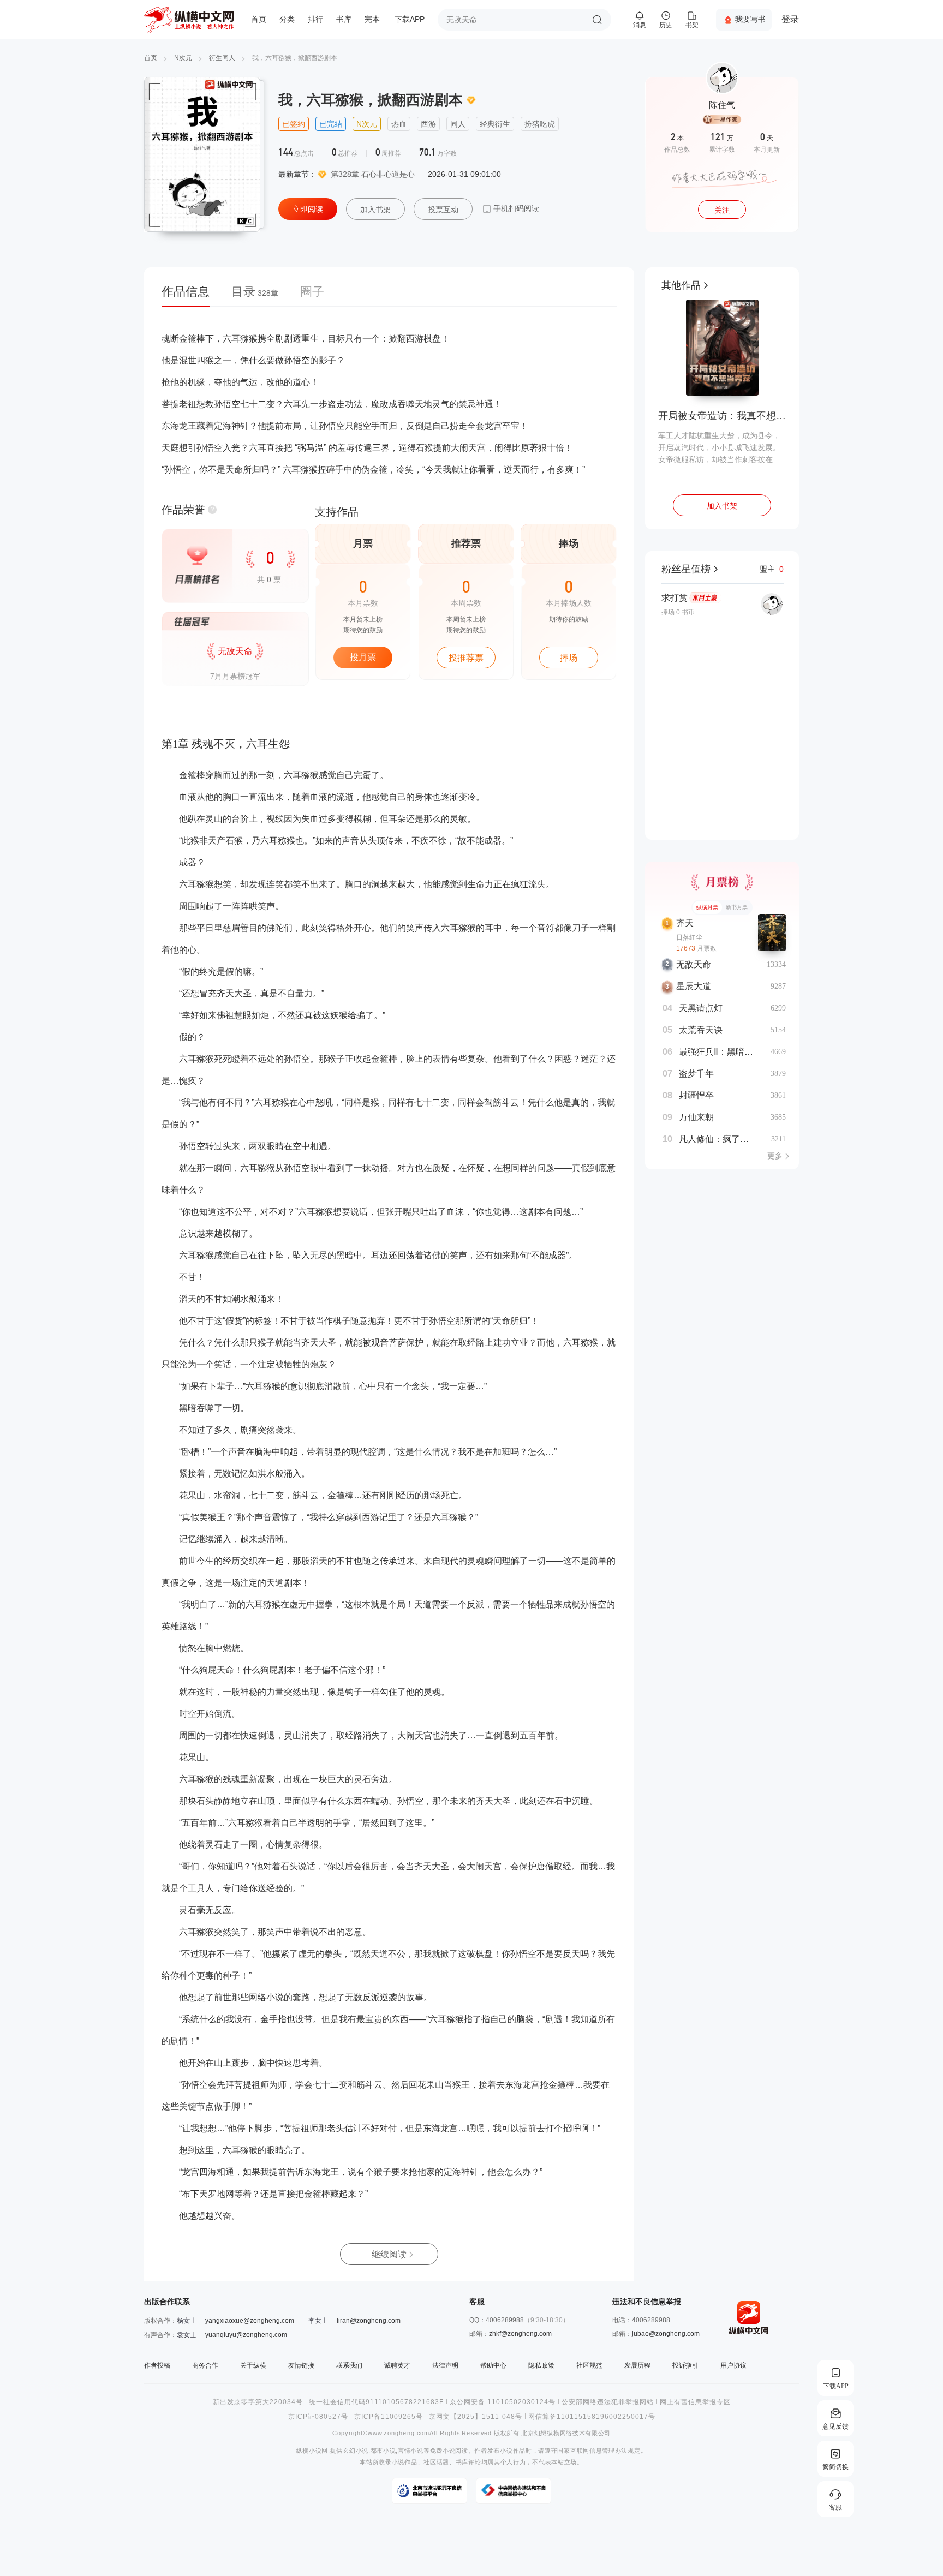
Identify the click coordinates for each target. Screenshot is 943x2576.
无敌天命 (694, 964)
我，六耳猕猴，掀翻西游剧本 (295, 58)
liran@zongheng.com (369, 2321)
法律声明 (445, 2365)
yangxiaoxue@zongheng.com (250, 2321)
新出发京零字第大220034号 (258, 2402)
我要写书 (750, 19)
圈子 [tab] (312, 292)
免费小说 (443, 2451)
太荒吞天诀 (701, 1030)
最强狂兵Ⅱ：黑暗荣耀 (720, 1052)
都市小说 (383, 2451)
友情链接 (301, 2365)
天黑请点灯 (701, 1008)
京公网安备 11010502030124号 (503, 2402)
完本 (372, 19)
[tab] (191, 295)
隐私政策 (541, 2365)
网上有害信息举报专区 (695, 2402)
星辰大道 (694, 986)
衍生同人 (222, 58)
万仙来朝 (696, 1117)
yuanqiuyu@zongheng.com (246, 2335)
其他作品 (681, 285)
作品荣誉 (183, 510)
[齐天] (772, 933)
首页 (259, 19)
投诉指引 (685, 2365)
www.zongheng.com (399, 2433)
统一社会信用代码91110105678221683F (376, 2402)
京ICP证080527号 (318, 2417)
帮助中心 (493, 2365)
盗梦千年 (696, 1074)
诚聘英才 (397, 2365)
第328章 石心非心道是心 (373, 174)
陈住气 (722, 105)
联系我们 (349, 2365)
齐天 (685, 923)
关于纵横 (253, 2365)
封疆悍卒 (696, 1095)
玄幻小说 (356, 2451)
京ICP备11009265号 (389, 2417)
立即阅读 (308, 209)
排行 (315, 19)
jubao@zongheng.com (666, 2334)
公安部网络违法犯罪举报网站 (608, 2402)
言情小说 (411, 2451)
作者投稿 (157, 2365)
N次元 (183, 58)
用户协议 (733, 2365)
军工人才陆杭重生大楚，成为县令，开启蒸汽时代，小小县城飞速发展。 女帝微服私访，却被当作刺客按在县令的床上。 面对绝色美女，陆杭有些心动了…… (720, 448)
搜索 (597, 20)
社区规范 (589, 2365)
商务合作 (205, 2365)
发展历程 (637, 2365)
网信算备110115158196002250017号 (592, 2417)
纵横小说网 (312, 2451)
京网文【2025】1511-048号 (476, 2417)
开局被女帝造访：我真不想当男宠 (722, 416)
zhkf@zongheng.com (520, 2334)
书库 (344, 19)
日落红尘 (689, 937)
